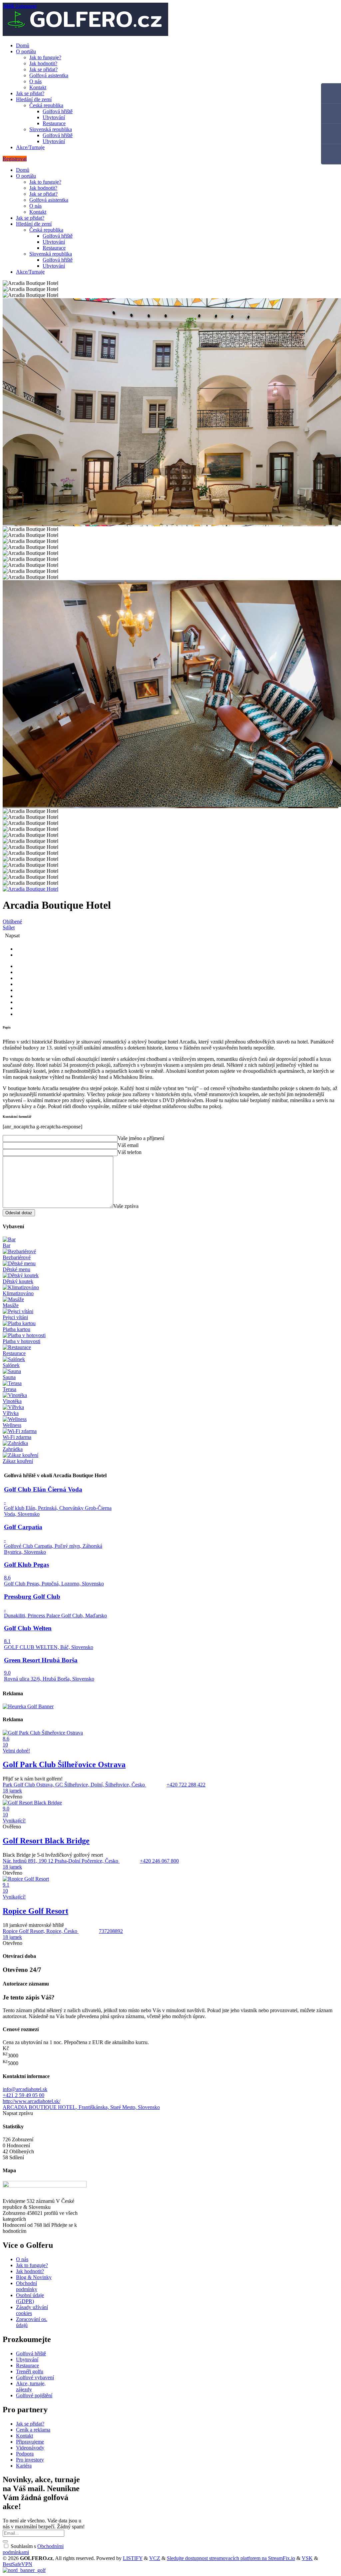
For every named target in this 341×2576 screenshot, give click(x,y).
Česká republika (46, 105)
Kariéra (24, 2466)
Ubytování (54, 117)
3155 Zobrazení (20, 6)
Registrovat (15, 159)
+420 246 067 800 (159, 1861)
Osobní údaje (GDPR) (30, 2298)
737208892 (111, 1931)
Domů (23, 45)
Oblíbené (12, 922)
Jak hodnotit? (43, 63)
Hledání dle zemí (34, 99)
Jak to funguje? (45, 57)
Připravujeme (30, 2442)
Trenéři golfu (30, 2371)
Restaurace (54, 123)
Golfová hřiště (58, 111)
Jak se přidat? (43, 69)
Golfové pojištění (34, 2395)
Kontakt (38, 87)
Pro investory (30, 2460)
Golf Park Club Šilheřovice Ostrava (64, 1764)
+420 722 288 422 (186, 1785)
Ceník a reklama (33, 2430)
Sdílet (9, 928)
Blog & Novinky (34, 2277)
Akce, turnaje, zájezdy (31, 2386)
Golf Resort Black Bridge (46, 1841)
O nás (35, 81)
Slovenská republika (51, 129)
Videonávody (30, 2448)
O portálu (26, 51)
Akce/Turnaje (30, 147)
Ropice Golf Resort (35, 1911)
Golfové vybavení (35, 2377)
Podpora (25, 2454)
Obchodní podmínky (27, 2286)
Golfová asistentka (49, 75)
